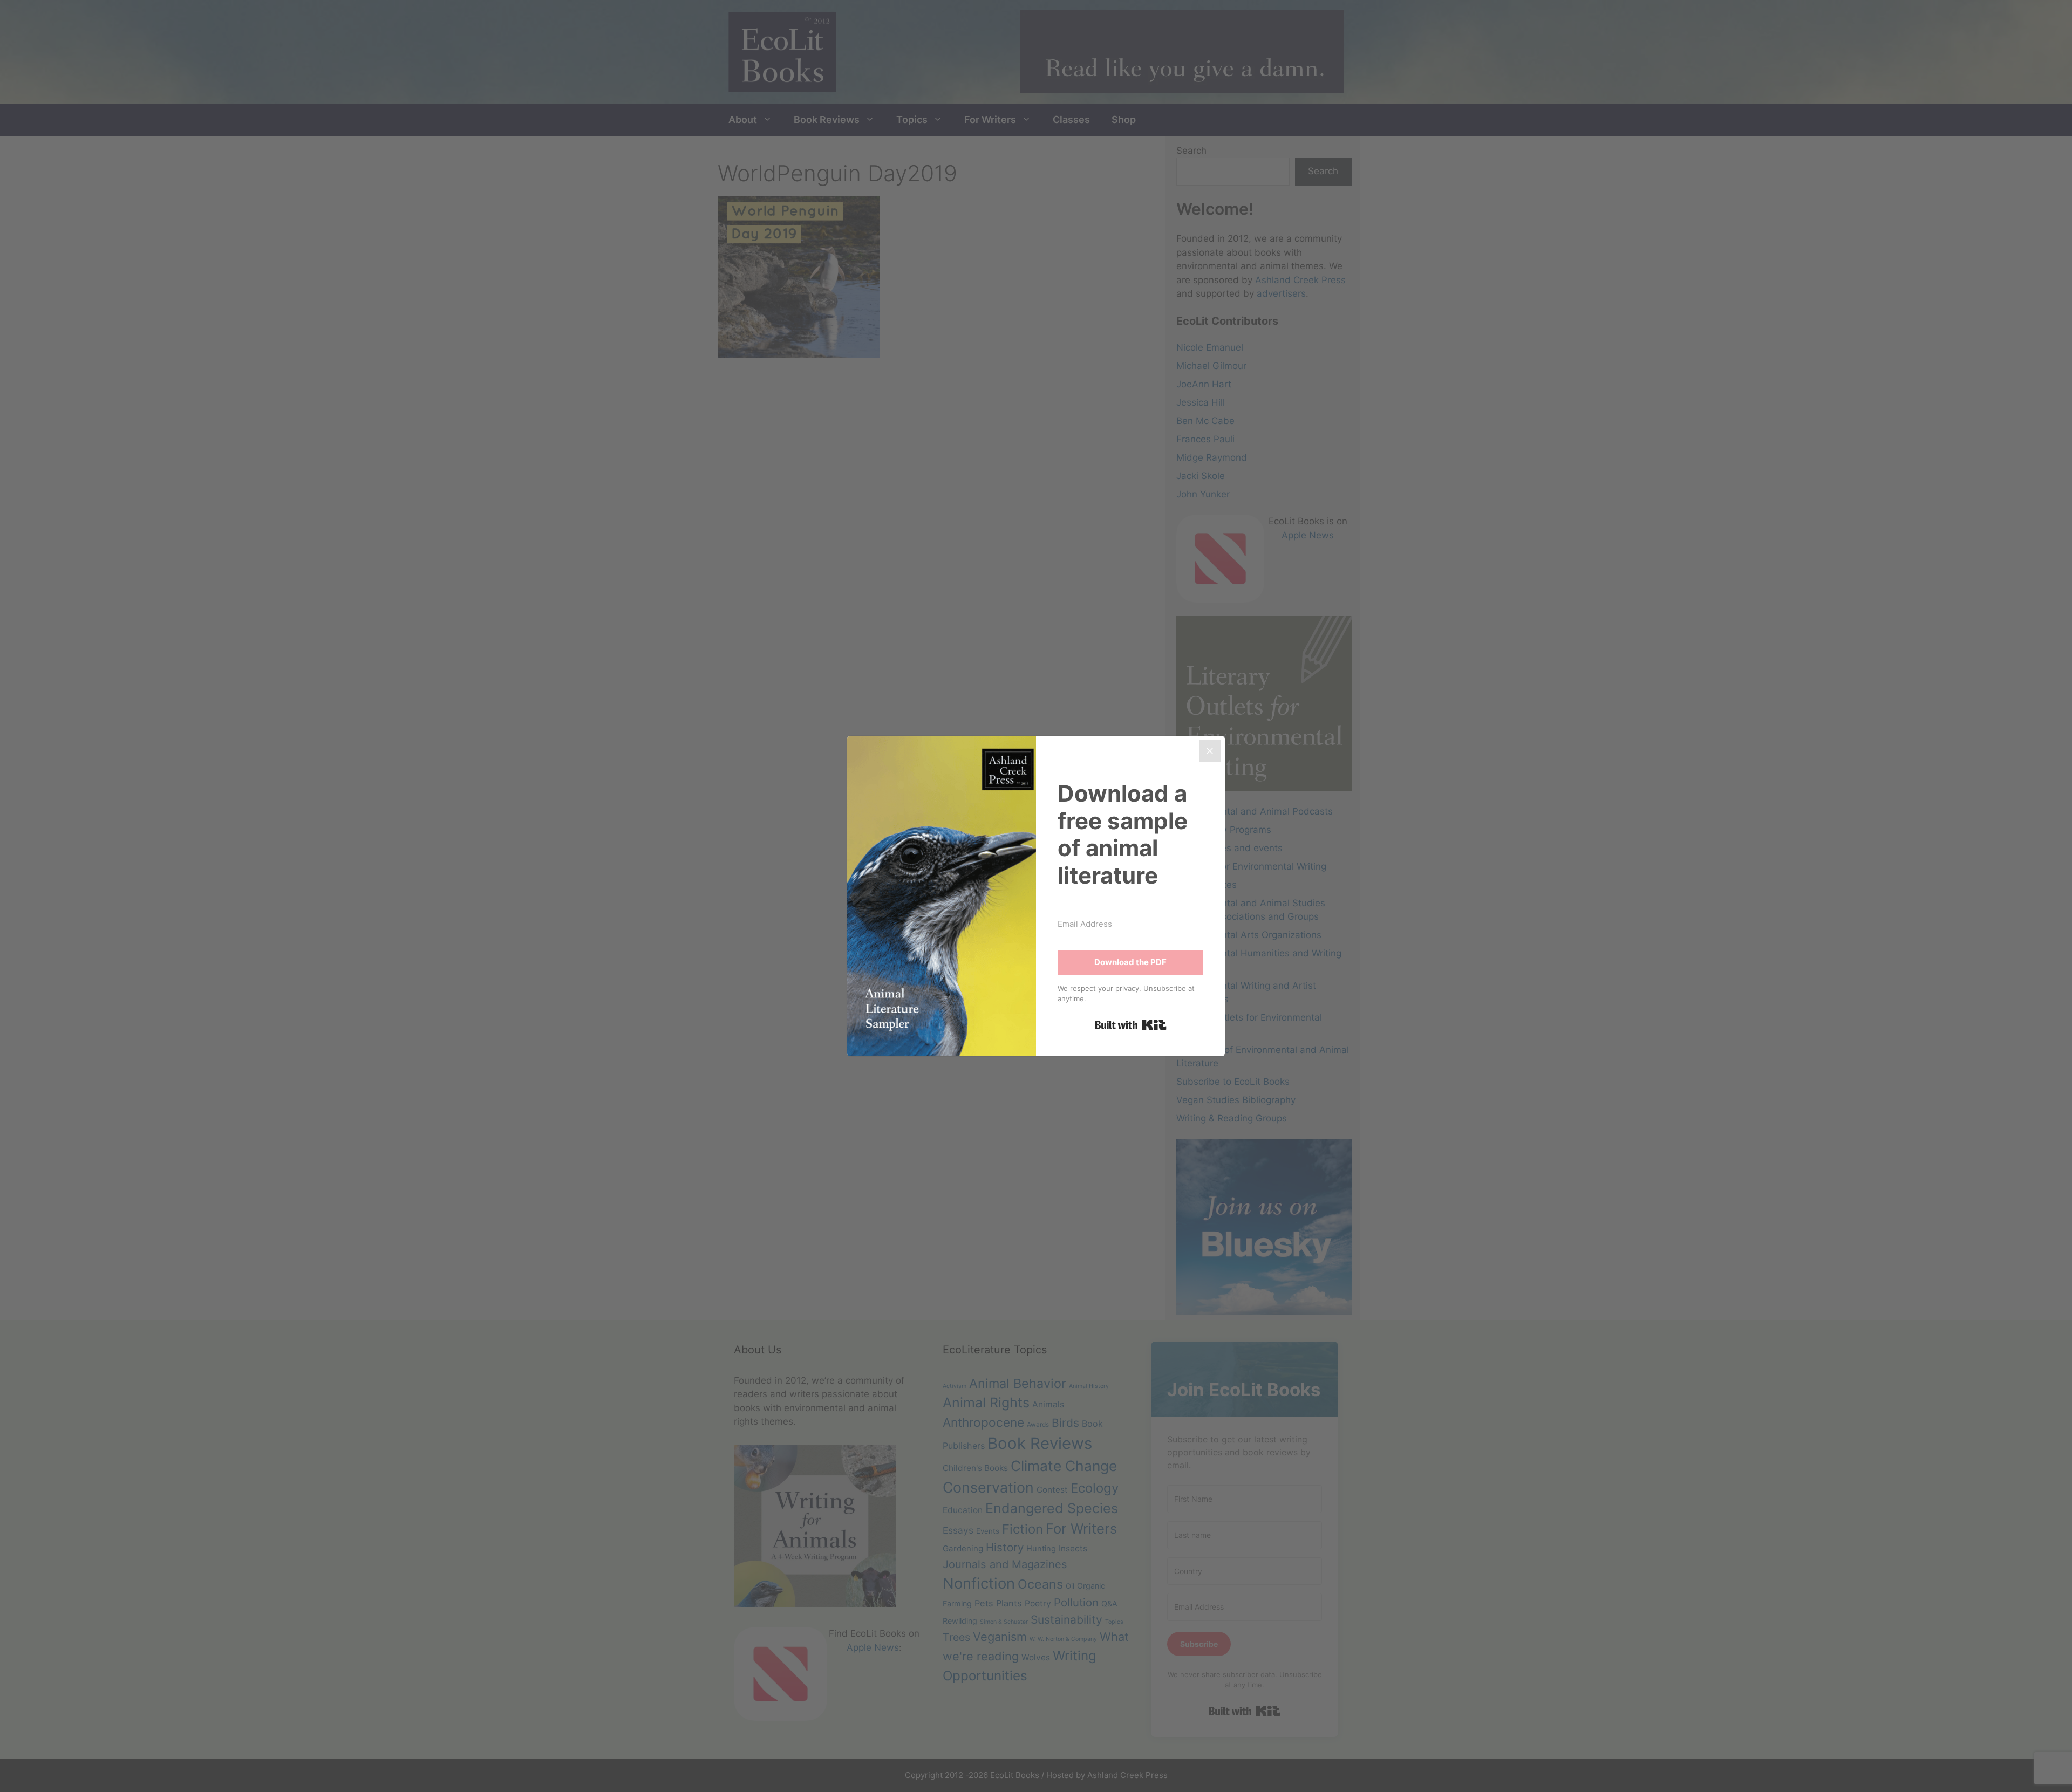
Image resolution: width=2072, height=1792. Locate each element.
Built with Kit (1131, 1025)
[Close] (1210, 751)
